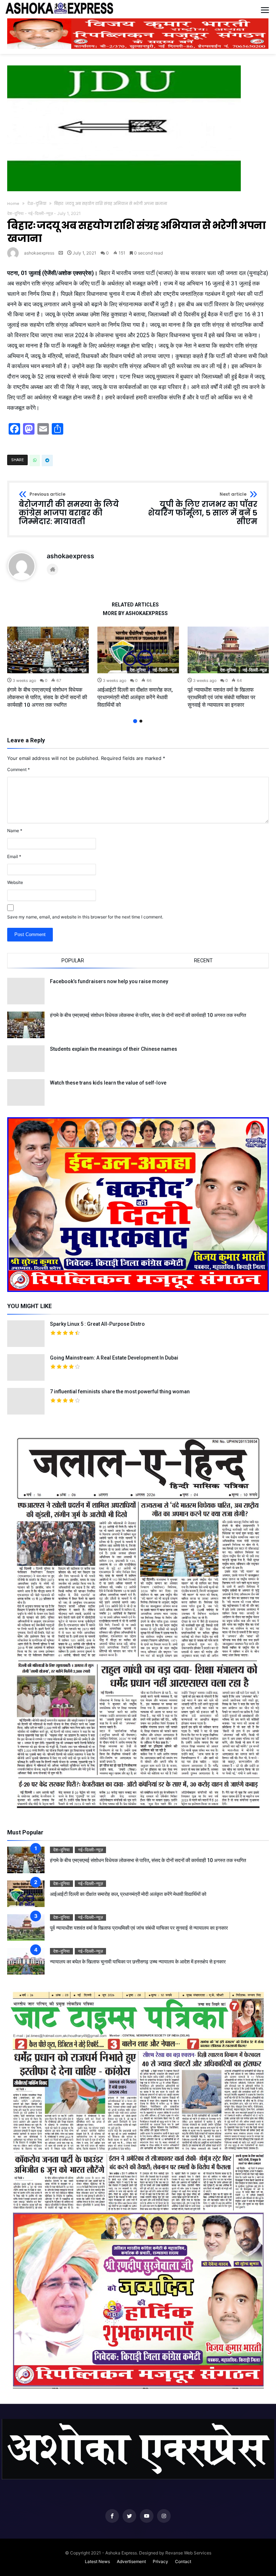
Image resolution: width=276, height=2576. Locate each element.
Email (14, 856)
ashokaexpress (39, 253)
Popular (73, 961)
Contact (183, 2561)
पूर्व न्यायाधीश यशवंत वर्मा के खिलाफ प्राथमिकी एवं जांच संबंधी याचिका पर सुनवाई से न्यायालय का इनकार (222, 697)
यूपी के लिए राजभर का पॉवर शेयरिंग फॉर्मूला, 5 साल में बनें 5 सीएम (203, 509)
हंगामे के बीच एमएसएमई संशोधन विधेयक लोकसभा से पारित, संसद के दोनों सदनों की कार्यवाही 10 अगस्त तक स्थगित (47, 697)
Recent (203, 961)
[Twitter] (129, 2516)
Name (15, 831)
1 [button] (135, 721)
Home (13, 203)
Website (15, 882)
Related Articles (135, 605)
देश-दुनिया (37, 203)
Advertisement (131, 2561)
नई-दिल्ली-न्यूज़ (40, 213)
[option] (48, 668)
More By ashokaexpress (135, 613)
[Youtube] (147, 2516)
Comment (19, 769)
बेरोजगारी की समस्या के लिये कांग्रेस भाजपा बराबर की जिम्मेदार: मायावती (69, 509)
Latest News (97, 2561)
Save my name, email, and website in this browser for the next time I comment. (85, 917)
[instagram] (164, 2516)
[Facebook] (112, 2516)
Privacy (160, 2561)
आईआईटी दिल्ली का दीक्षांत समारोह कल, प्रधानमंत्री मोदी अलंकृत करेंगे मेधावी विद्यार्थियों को (135, 697)
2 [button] (141, 721)
